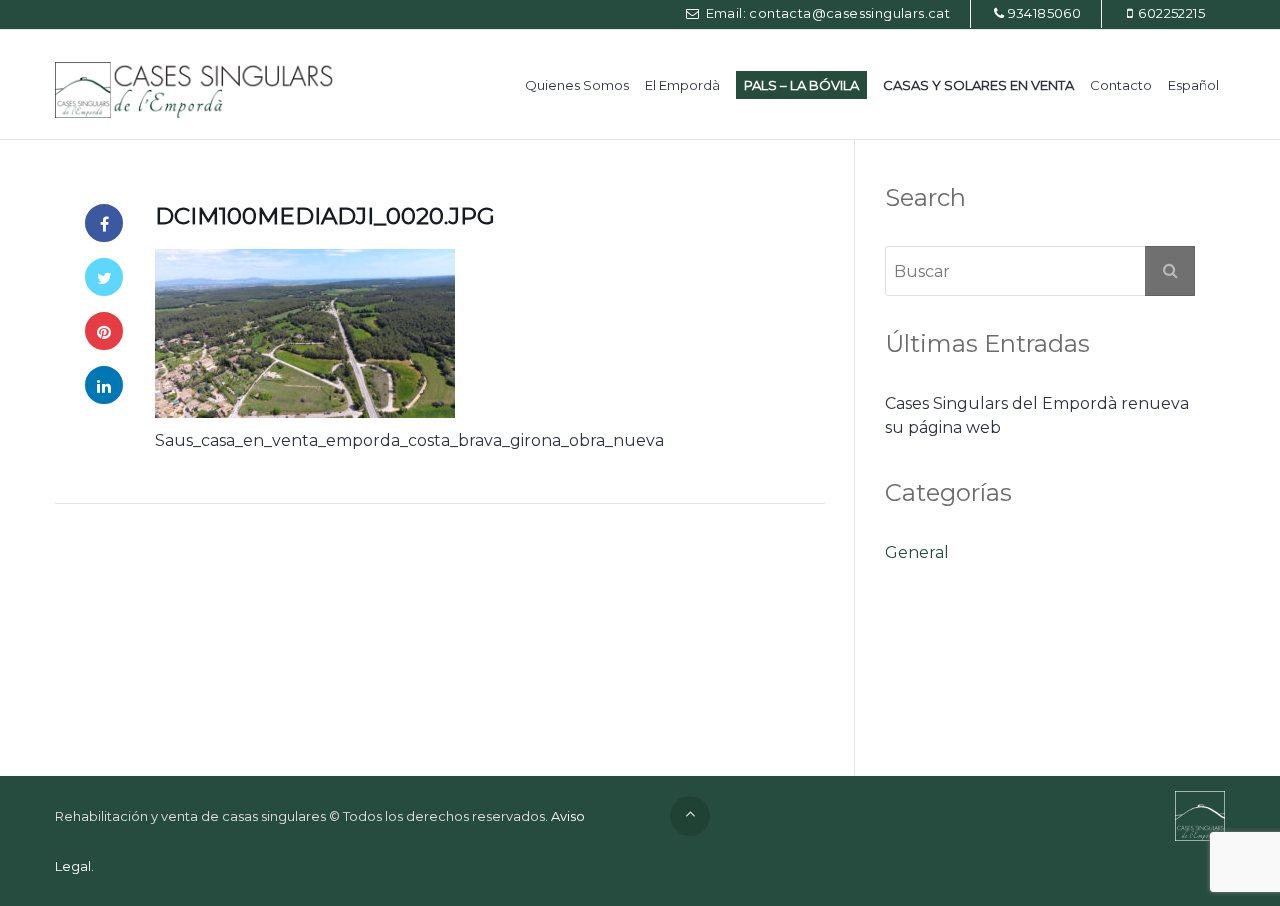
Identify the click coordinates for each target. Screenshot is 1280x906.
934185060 (1045, 13)
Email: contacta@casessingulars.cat (826, 13)
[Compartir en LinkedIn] (104, 385)
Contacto (1121, 85)
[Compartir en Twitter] (104, 277)
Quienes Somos (577, 85)
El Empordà (682, 85)
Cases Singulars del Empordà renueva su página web (1037, 415)
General (917, 552)
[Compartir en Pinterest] (104, 331)
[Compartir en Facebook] (104, 223)
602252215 (1171, 13)
